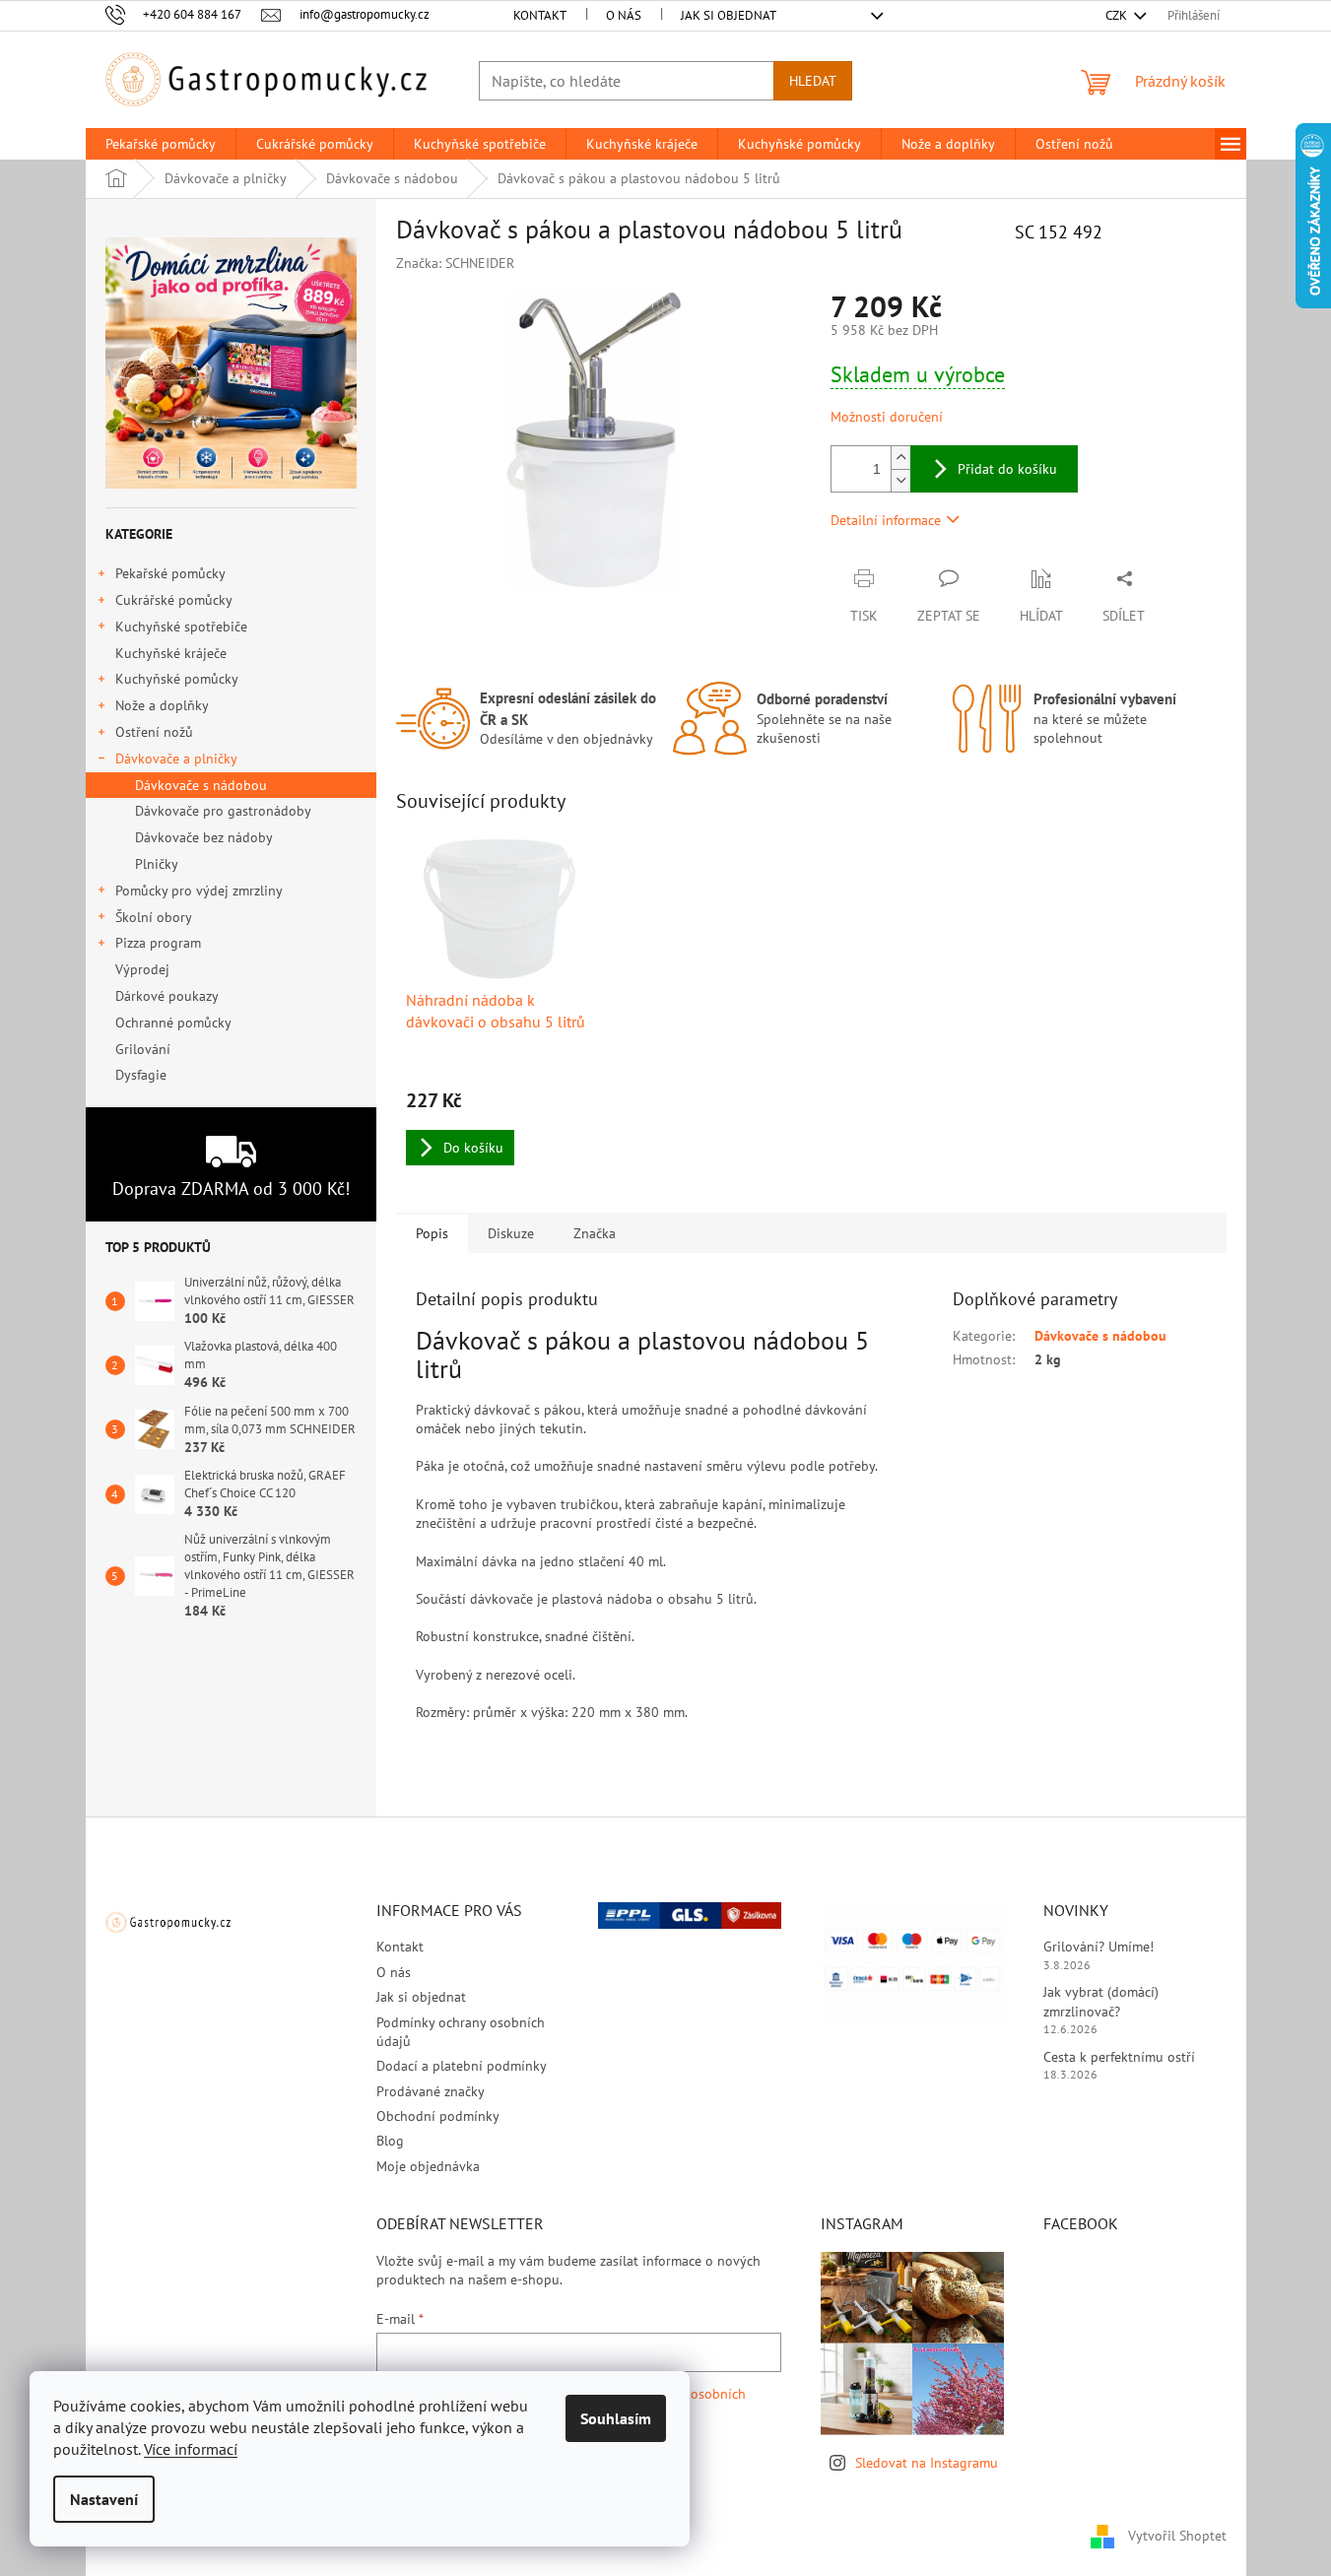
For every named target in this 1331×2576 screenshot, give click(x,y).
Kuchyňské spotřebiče (181, 627)
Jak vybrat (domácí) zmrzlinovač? (1101, 2001)
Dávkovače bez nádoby (204, 837)
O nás (624, 15)
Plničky (157, 864)
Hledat (813, 81)
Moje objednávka (428, 2166)
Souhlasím (616, 2418)
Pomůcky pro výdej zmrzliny (199, 891)
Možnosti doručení (887, 417)
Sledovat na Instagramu (927, 2463)
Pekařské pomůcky (170, 573)
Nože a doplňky (162, 705)
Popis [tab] (432, 1233)
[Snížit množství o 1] (900, 480)
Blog (390, 2141)
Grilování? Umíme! (1098, 1947)
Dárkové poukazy (166, 996)
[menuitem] (161, 144)
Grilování (143, 1049)
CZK (1118, 15)
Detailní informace (886, 520)
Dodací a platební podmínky (462, 2066)
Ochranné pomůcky (173, 1023)
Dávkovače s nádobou (201, 785)
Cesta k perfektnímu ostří (1119, 2057)
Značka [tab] (595, 1233)
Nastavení (104, 2499)
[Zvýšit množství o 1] (900, 458)
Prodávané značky (431, 2091)
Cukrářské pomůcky (174, 600)
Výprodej (142, 969)
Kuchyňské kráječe (171, 653)
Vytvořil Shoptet (1177, 2535)
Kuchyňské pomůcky (177, 679)
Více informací (191, 2449)
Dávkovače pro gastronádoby (223, 811)
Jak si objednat (729, 15)
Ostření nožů (154, 732)
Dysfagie (141, 1075)
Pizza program (158, 943)
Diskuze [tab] (511, 1233)
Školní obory (154, 917)
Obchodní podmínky (438, 2116)
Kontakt (540, 15)
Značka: (455, 263)
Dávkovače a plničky (176, 759)
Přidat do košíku (1007, 469)
